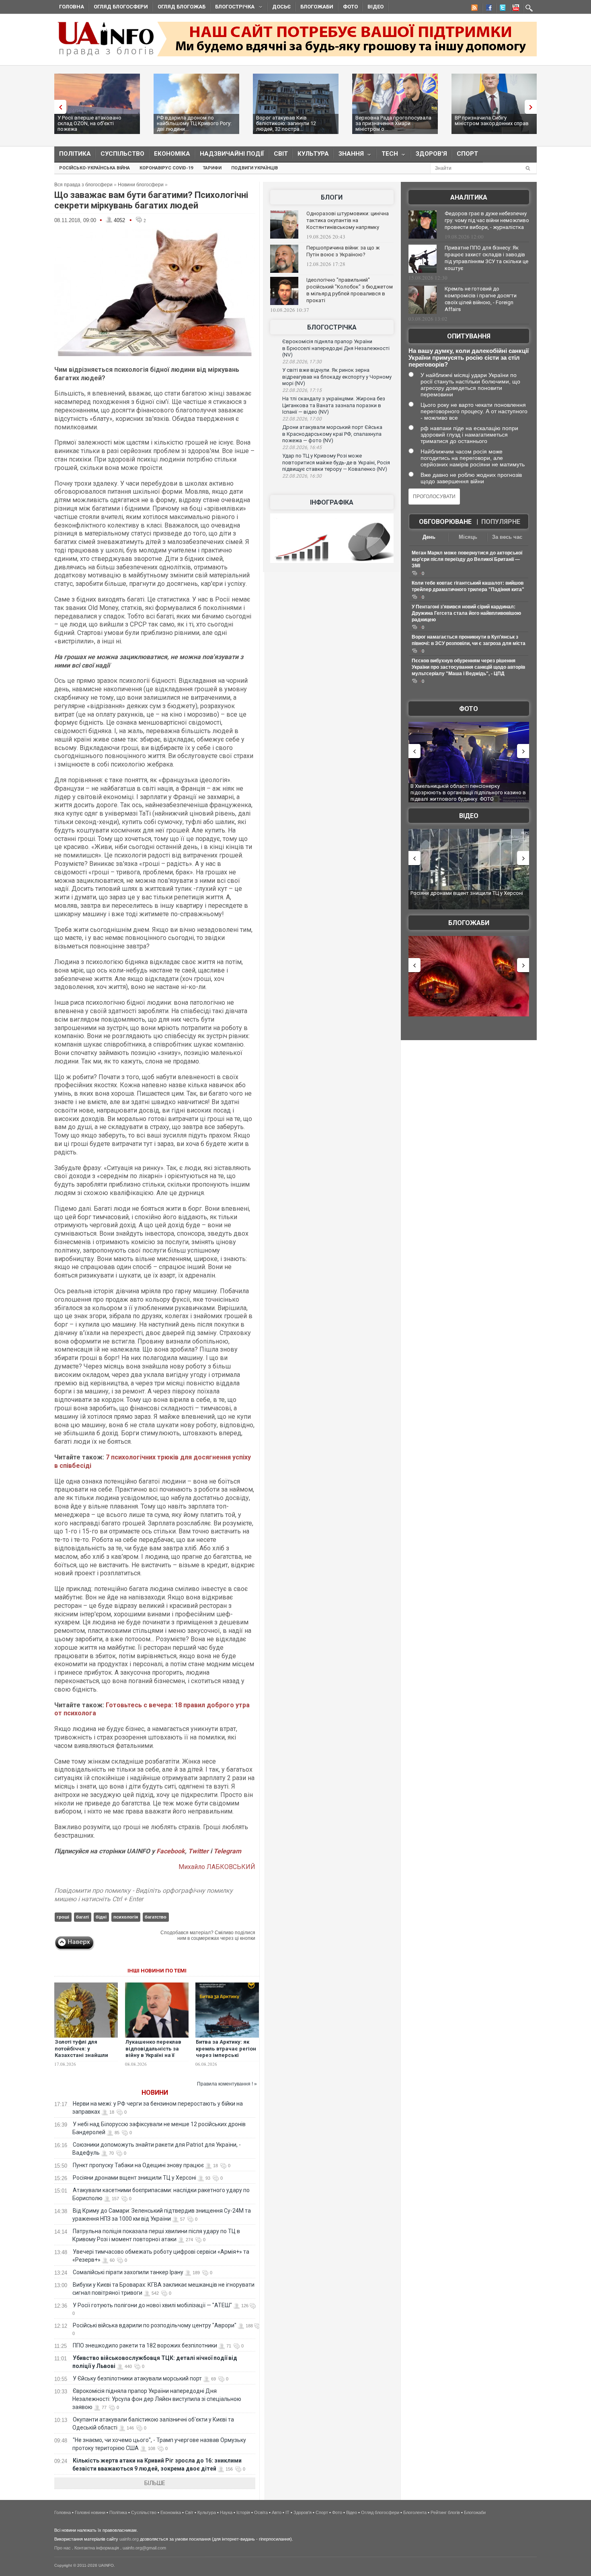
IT (287, 2512)
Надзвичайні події (232, 154)
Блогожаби (317, 7)
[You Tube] (515, 9)
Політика (75, 154)
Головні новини (90, 2512)
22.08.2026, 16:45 (302, 447)
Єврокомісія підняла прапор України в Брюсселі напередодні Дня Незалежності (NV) (336, 348)
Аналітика (469, 197)
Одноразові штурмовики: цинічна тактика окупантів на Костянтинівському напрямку (348, 220)
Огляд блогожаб (182, 7)
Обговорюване (445, 522)
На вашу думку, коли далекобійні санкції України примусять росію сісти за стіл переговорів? (469, 358)
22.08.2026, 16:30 (302, 476)
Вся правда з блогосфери (83, 185)
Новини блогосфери (141, 185)
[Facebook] (487, 9)
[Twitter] (501, 9)
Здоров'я (431, 154)
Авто (277, 2512)
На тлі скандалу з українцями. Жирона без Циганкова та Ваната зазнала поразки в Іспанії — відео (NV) (334, 405)
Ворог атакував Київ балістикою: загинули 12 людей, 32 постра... (286, 123)
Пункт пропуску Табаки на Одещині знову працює (138, 2165)
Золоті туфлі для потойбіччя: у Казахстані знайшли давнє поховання (81, 2052)
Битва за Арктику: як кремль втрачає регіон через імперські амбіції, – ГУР (226, 2052)
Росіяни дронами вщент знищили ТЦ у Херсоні (134, 2178)
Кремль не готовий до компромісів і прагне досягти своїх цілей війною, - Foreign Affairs (481, 299)
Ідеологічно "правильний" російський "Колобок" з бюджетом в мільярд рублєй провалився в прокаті (350, 290)
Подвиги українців (254, 168)
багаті (82, 1917)
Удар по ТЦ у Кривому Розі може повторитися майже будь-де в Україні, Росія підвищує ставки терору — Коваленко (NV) (336, 462)
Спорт (467, 154)
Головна (72, 7)
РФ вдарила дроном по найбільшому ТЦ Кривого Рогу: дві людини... (194, 123)
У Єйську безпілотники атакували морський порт (137, 2378)
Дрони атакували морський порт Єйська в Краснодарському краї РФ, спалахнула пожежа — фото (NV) (332, 434)
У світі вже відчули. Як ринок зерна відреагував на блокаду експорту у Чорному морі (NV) (337, 377)
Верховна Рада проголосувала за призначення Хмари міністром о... (393, 123)
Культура (313, 154)
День (429, 537)
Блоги (332, 197)
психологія (126, 1917)
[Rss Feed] (474, 9)
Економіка (172, 154)
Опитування (469, 336)
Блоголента (415, 2512)
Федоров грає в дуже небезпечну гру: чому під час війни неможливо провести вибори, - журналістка (487, 220)
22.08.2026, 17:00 (302, 419)
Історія (243, 2512)
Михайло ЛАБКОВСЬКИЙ (217, 1867)
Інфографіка (332, 502)
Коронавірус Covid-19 (166, 168)
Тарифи (212, 168)
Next (533, 107)
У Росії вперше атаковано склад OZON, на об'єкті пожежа (89, 123)
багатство (156, 1917)
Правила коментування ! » (227, 2084)
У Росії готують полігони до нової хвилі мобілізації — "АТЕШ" (152, 2305)
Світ (281, 154)
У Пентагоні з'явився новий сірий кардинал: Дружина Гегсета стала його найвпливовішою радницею (466, 613)
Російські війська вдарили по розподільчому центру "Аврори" (155, 2325)
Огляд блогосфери (121, 7)
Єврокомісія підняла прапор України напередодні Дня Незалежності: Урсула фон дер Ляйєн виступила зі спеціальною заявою (157, 2399)
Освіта (261, 2512)
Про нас (63, 2548)
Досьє (281, 7)
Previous (58, 107)
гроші (63, 1917)
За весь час (507, 537)
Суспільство (122, 154)
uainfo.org (129, 2539)
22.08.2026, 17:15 (302, 390)
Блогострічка (232, 8)
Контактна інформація (97, 2548)
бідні (101, 1917)
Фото (350, 7)
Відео (376, 7)
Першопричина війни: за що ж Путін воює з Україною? (343, 251)
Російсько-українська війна (94, 168)
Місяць (468, 537)
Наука (226, 2512)
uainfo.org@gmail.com (144, 2548)
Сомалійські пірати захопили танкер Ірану (128, 2272)
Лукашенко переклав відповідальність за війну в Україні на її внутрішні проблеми (153, 2052)
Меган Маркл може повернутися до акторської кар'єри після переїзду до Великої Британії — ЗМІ (467, 559)
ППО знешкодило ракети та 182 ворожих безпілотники (145, 2345)
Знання (349, 156)
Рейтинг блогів (445, 2512)
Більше (155, 2483)
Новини (155, 2093)
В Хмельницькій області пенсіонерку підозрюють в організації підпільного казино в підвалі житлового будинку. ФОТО (468, 792)
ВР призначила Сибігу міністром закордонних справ (492, 121)
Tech (387, 156)
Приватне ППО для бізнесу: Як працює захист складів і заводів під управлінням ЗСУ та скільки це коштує (486, 258)
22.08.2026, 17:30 (302, 362)
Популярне (501, 522)
